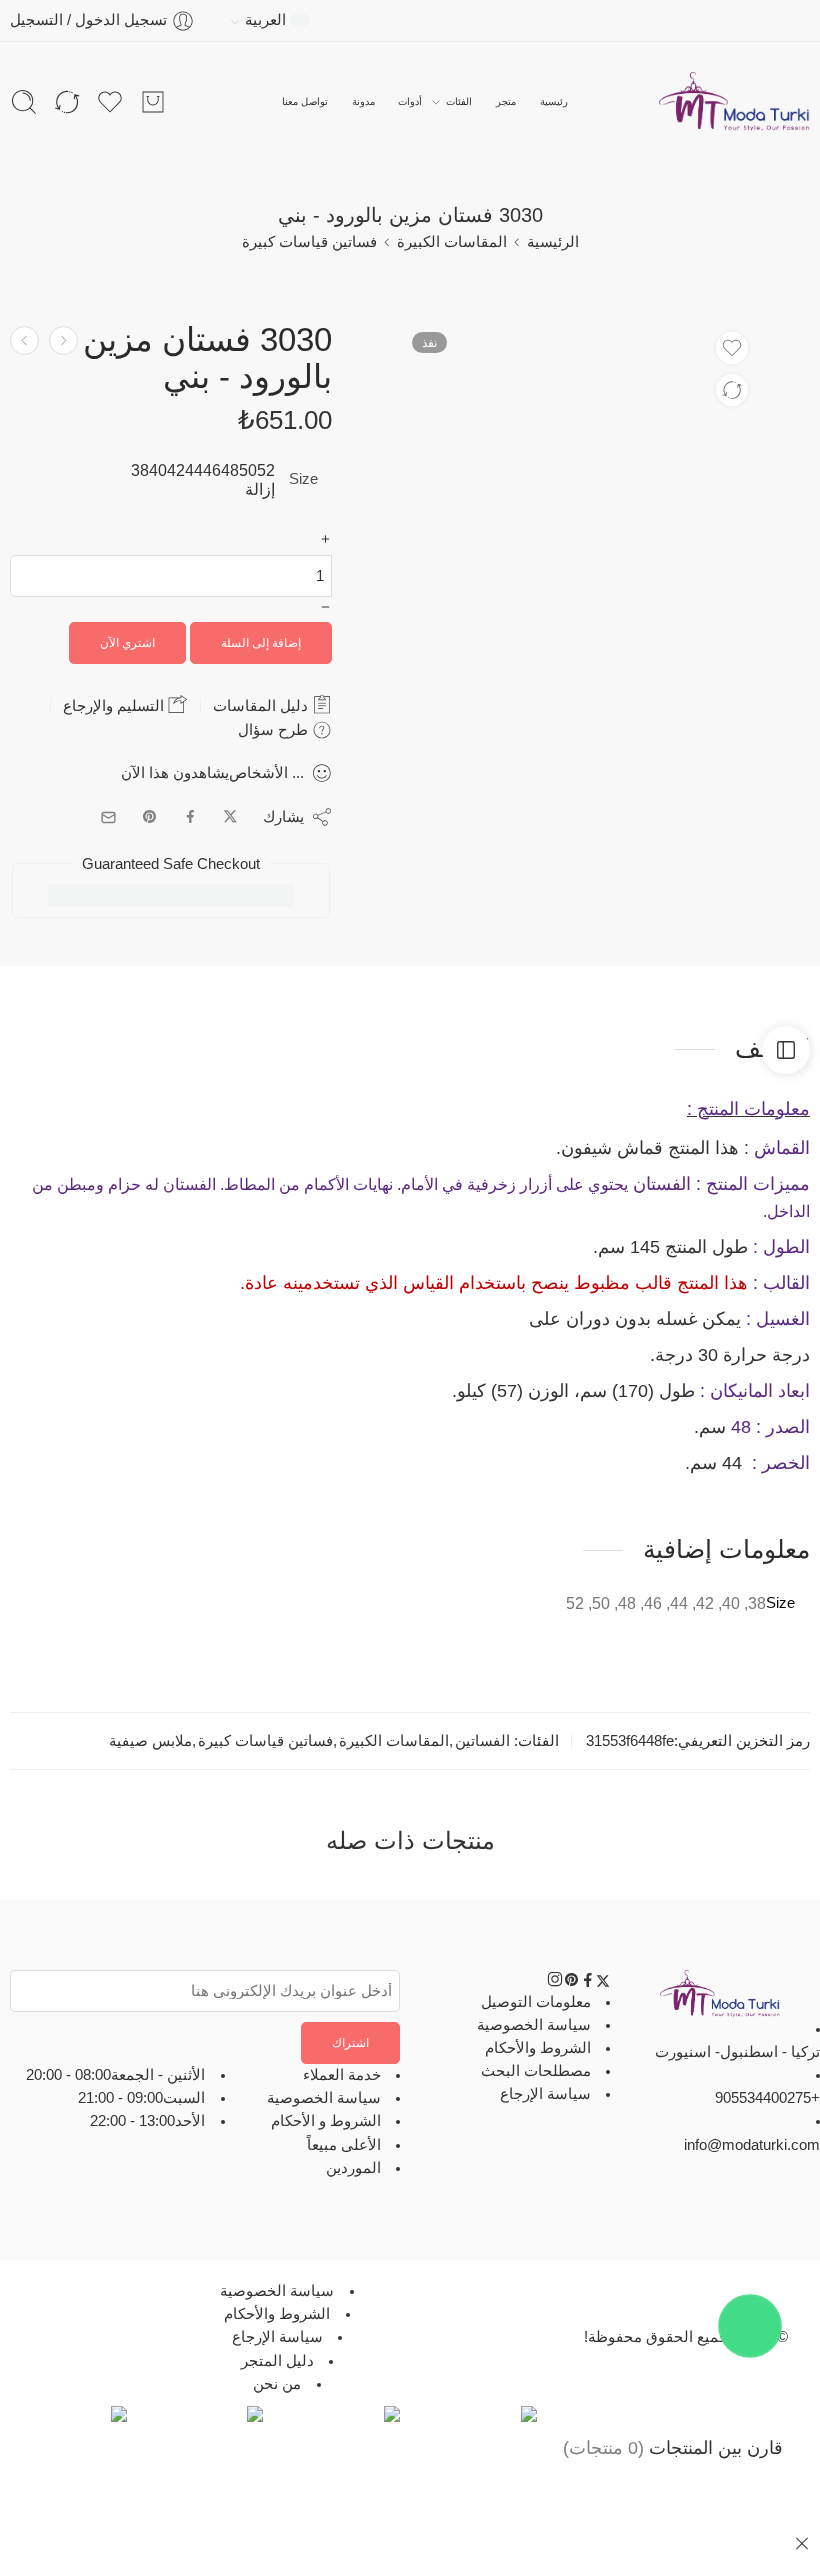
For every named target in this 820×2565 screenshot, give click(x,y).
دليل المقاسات (262, 705)
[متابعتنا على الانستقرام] (555, 1983)
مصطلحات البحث (536, 2071)
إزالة (260, 489)
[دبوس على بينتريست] (150, 817)
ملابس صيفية (150, 1741)
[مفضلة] (732, 348)
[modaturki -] (734, 102)
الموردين (353, 2168)
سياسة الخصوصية (534, 2025)
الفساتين (482, 1741)
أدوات (410, 101)
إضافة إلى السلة (261, 643)
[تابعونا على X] (603, 1983)
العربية (265, 20)
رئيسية (554, 101)
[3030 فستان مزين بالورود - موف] (63, 340)
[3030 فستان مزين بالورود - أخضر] (24, 340)
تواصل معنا (305, 101)
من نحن (277, 2384)
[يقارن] (732, 390)
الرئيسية (553, 242)
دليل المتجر (277, 2361)
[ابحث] (24, 102)
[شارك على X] (230, 817)
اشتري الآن (127, 643)
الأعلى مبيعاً (344, 2145)
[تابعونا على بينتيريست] (572, 1983)
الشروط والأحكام (538, 2048)
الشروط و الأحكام (326, 2121)
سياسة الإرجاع (545, 2094)
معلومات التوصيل (536, 2002)
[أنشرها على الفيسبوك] (190, 817)
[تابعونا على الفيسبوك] (588, 1983)
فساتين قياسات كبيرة (309, 242)
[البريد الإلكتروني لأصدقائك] (108, 817)
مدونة (363, 101)
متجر (506, 101)
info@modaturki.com (752, 2145)
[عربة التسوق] (153, 102)
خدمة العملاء (342, 2075)
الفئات (459, 101)
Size (303, 479)
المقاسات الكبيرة (452, 242)
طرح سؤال (275, 729)
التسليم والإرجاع (115, 705)
